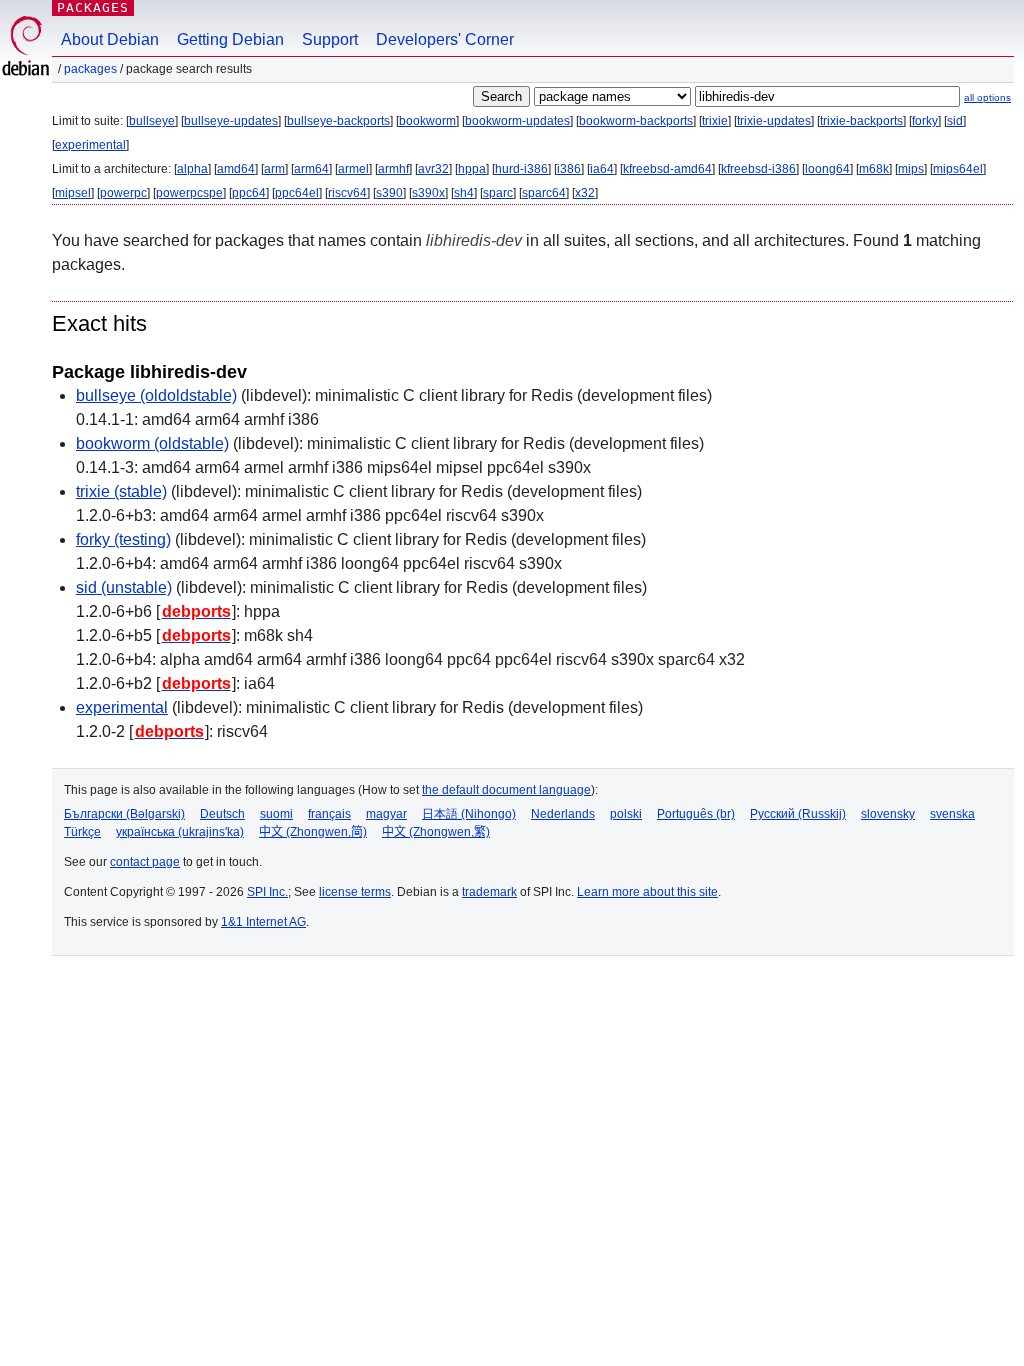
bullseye (152, 121)
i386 (569, 169)
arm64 (311, 169)
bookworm (427, 121)
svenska (952, 814)
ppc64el (297, 193)
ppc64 (249, 193)
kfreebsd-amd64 (667, 169)
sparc (498, 193)
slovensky (888, 814)
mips (911, 169)
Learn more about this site (647, 892)
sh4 (464, 193)
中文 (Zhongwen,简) (313, 832)
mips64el (958, 169)
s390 (389, 193)
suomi (276, 814)
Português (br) (696, 814)
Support (330, 39)
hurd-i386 (521, 169)
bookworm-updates (517, 121)
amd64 (236, 169)
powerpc (123, 193)
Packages (93, 7)
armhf (393, 169)
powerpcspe (189, 193)
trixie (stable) (121, 491)
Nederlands (563, 814)
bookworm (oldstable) (152, 443)
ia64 (602, 169)
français (329, 814)
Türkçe (82, 832)
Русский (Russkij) (798, 814)
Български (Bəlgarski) (124, 814)
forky (925, 121)
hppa (472, 169)
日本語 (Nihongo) (469, 814)
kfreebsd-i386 (758, 169)
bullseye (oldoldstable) (156, 395)
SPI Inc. (267, 892)
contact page (145, 862)
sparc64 (544, 193)
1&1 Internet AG (263, 922)
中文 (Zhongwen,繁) (436, 832)
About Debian (110, 39)
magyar (386, 814)
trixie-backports (861, 121)
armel (353, 169)
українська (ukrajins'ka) (180, 832)
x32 (585, 193)
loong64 (827, 169)
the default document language (506, 790)
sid (955, 121)
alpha (192, 169)
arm (274, 169)
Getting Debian (230, 39)
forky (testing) (123, 539)
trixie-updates (774, 121)
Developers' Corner (445, 39)
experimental (90, 145)
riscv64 (347, 193)
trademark (489, 892)
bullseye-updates (231, 121)
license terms (355, 892)
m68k (874, 169)
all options (987, 97)
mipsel (73, 193)
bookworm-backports (636, 121)
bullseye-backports (338, 121)
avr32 (433, 169)
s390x (428, 193)
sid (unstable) (124, 587)
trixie (715, 121)
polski (626, 814)
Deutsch (222, 814)
